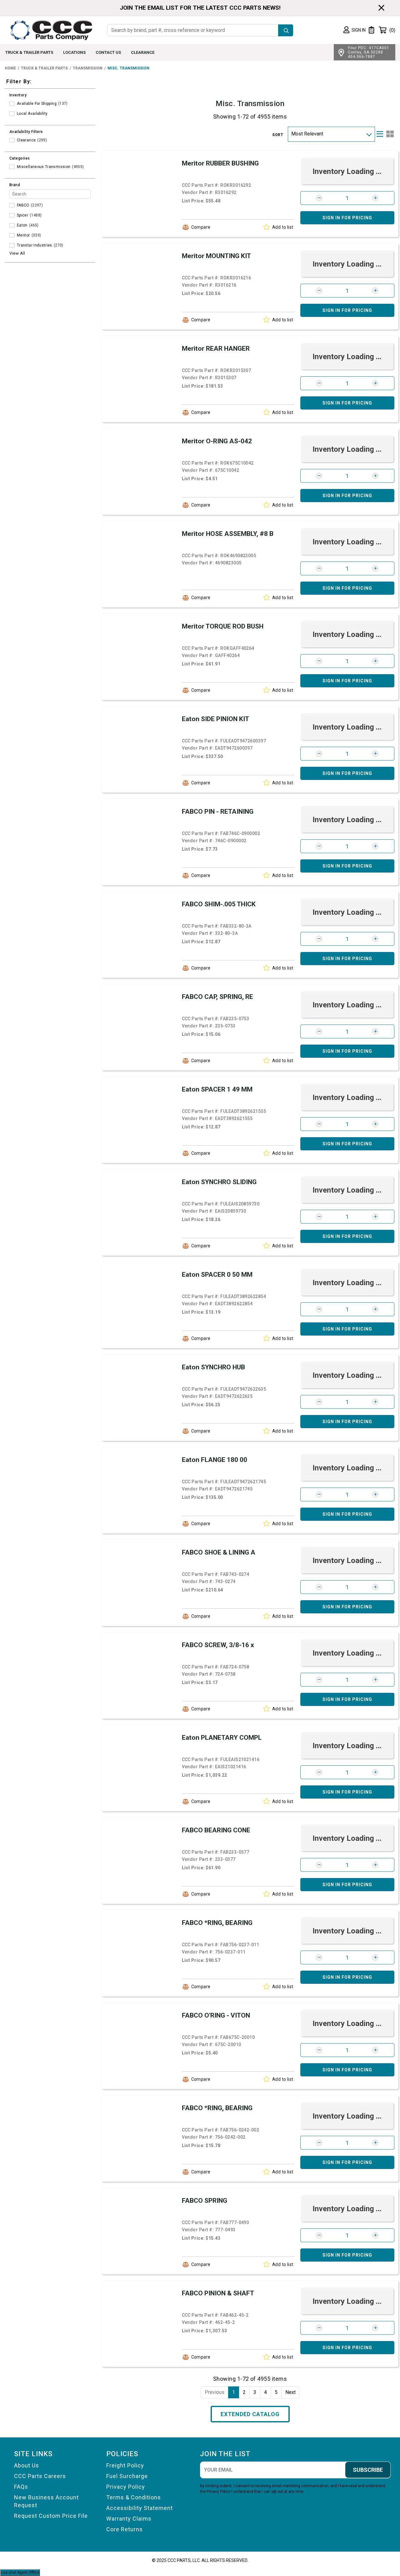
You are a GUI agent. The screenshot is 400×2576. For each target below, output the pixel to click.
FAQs (21, 2487)
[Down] (369, 134)
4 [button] (265, 2392)
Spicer (22, 215)
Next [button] (290, 2392)
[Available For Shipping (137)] (12, 104)
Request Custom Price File (51, 2516)
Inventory (18, 95)
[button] (355, 30)
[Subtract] (319, 198)
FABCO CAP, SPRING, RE (217, 997)
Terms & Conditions (134, 2497)
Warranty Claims (129, 2519)
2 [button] (244, 2392)
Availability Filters (26, 132)
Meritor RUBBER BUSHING (220, 163)
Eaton (22, 225)
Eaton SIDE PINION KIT (215, 719)
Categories (20, 158)
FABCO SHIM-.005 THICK (219, 904)
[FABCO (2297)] (12, 205)
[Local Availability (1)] (12, 114)
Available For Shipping (37, 104)
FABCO (23, 205)
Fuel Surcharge (127, 2476)
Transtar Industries (35, 245)
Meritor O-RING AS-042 (217, 441)
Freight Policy (125, 2465)
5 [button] (276, 2392)
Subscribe (368, 2470)
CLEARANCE (143, 52)
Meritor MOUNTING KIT (216, 256)
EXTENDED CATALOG (250, 2414)
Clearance (26, 140)
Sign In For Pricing (347, 218)
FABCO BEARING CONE (216, 1830)
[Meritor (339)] (12, 235)
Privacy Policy (126, 2487)
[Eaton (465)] (12, 225)
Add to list (283, 227)
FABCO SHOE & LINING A (219, 1552)
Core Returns (125, 2529)
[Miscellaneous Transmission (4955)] (12, 167)
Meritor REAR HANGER (216, 349)
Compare (201, 227)
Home (10, 68)
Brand (15, 185)
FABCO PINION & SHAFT (218, 2293)
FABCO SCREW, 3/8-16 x (218, 1645)
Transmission (88, 68)
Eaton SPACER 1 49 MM (217, 1089)
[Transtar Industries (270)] (12, 245)
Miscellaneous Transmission (44, 167)
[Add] (375, 198)
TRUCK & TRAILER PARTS (29, 52)
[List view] (380, 134)
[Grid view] (390, 134)
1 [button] (234, 2392)
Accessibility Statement (140, 2508)
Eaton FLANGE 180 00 (215, 1460)
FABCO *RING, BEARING (217, 1923)
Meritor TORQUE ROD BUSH (223, 626)
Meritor (23, 235)
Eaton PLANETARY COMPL (222, 1738)
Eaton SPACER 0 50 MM (217, 1275)
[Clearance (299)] (12, 140)
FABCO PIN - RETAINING (218, 812)
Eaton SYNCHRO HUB (213, 1367)
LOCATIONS (74, 52)
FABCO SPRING (205, 2201)
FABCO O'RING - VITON (216, 2015)
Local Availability (32, 114)
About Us (27, 2465)
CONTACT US (108, 52)
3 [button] (255, 2392)
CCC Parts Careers (40, 2476)
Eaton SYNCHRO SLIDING (219, 1182)
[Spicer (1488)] (12, 215)
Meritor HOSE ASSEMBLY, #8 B (228, 534)
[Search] (286, 30)
